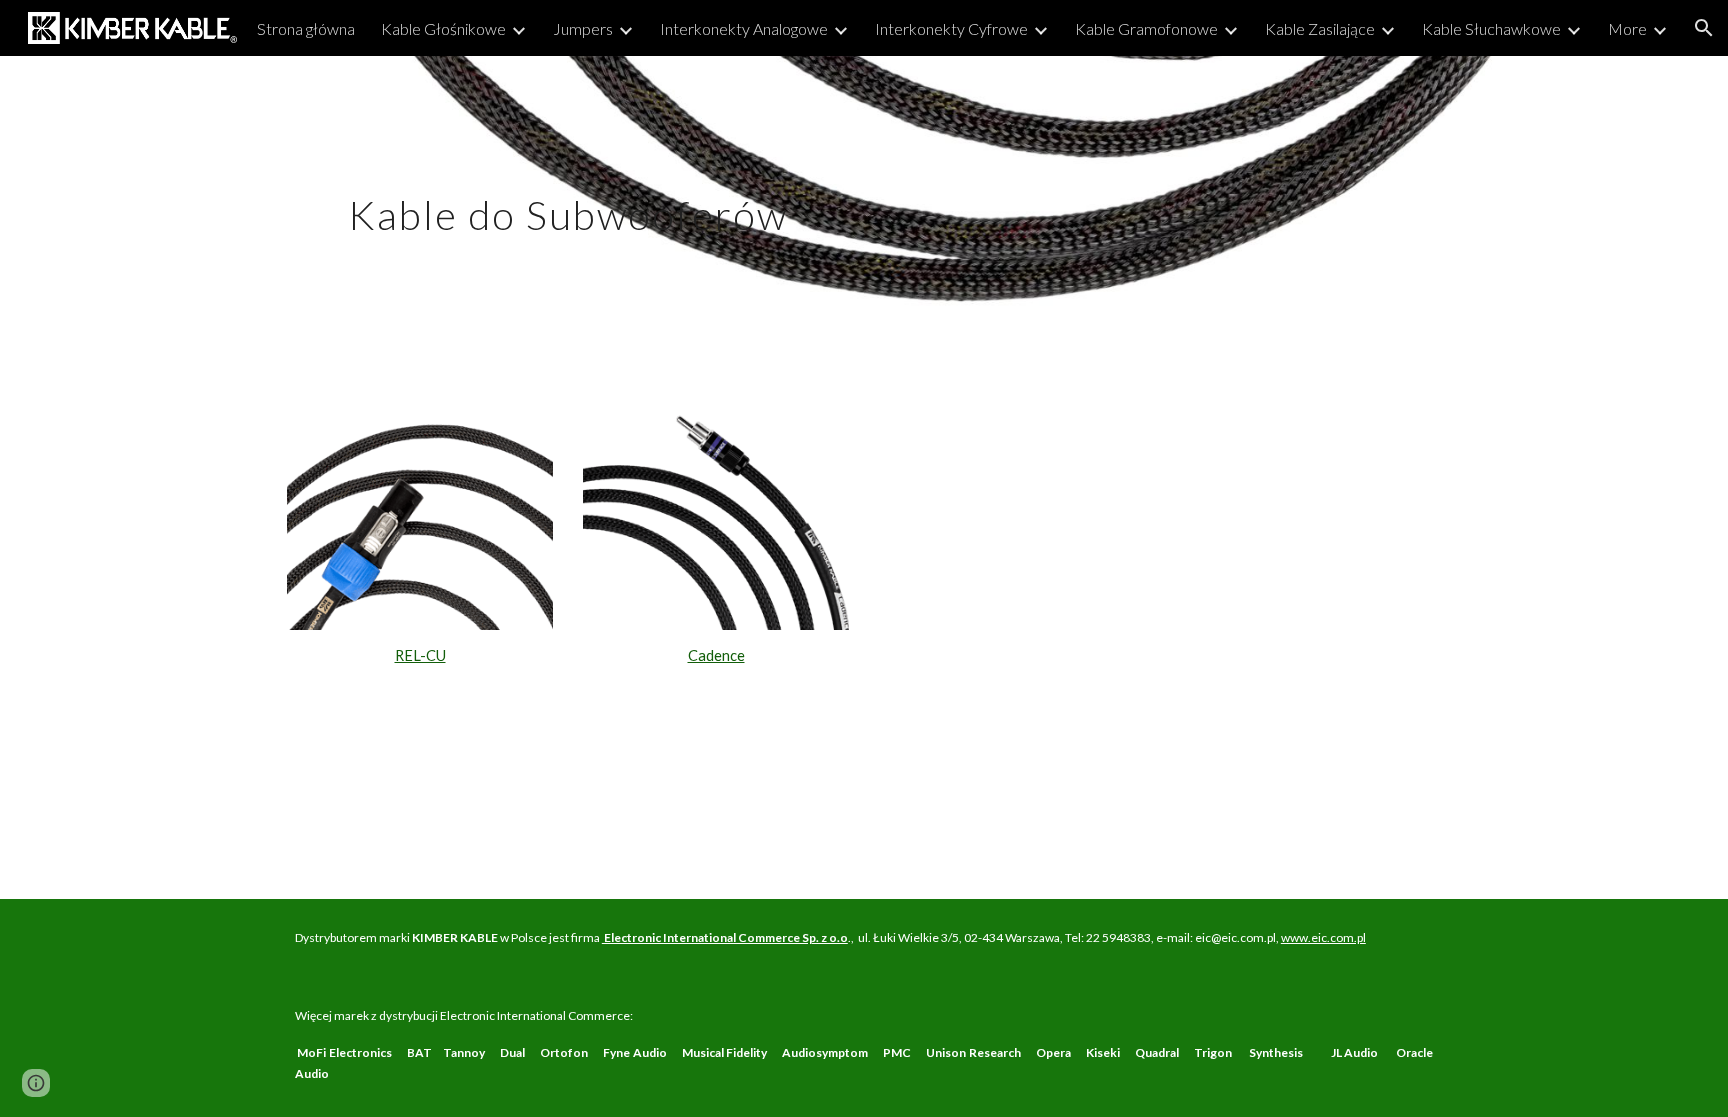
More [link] (1627, 28)
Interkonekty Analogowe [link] (744, 28)
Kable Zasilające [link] (1320, 28)
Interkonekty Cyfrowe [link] (951, 28)
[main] (568, 197)
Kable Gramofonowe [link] (1146, 28)
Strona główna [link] (306, 28)
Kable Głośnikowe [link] (443, 28)
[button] (1704, 28)
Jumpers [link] (583, 28)
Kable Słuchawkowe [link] (1491, 28)
